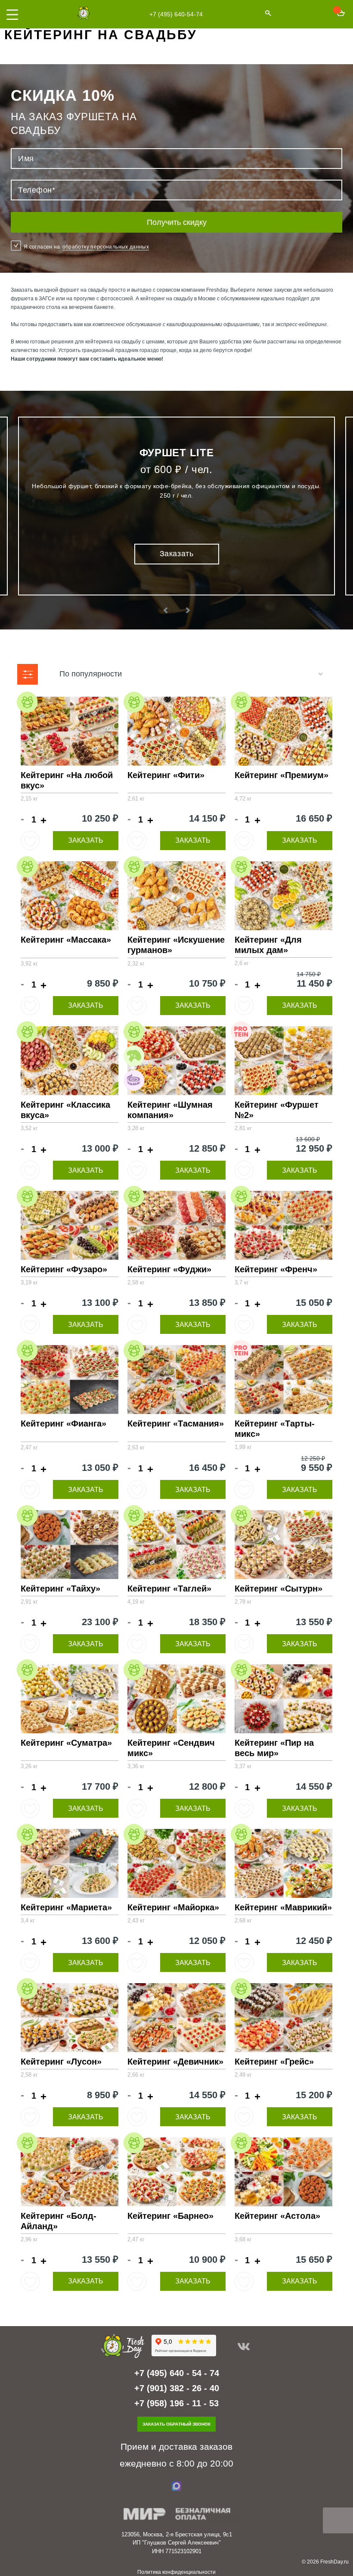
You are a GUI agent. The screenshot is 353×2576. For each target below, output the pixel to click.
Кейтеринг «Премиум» (282, 775)
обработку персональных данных (106, 247)
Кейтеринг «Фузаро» (64, 1269)
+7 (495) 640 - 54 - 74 (177, 2373)
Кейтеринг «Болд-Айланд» (59, 2221)
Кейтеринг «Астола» (277, 2216)
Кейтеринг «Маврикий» (283, 1907)
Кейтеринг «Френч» (276, 1269)
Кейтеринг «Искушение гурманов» (176, 945)
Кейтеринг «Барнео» (170, 2216)
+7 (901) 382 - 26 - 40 (177, 2388)
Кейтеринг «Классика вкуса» (65, 1110)
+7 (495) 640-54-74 (176, 14)
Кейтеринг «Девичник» (175, 2062)
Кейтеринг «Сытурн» (279, 1589)
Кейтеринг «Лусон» (61, 2062)
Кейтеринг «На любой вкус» (67, 780)
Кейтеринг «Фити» (166, 775)
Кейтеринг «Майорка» (173, 1907)
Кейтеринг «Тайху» (60, 1589)
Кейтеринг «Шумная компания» (170, 1110)
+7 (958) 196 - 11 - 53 (176, 2403)
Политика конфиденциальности (176, 2572)
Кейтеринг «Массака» (66, 940)
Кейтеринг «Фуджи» (169, 1269)
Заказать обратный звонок (176, 2424)
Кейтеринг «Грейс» (274, 2062)
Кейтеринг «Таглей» (169, 1589)
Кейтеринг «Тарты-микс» (275, 1429)
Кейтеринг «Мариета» (66, 1907)
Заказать (86, 840)
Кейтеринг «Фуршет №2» (277, 1110)
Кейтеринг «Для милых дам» (268, 945)
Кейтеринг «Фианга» (63, 1423)
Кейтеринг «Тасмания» (176, 1423)
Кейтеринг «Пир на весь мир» (274, 1748)
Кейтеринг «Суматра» (66, 1743)
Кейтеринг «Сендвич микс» (171, 1748)
